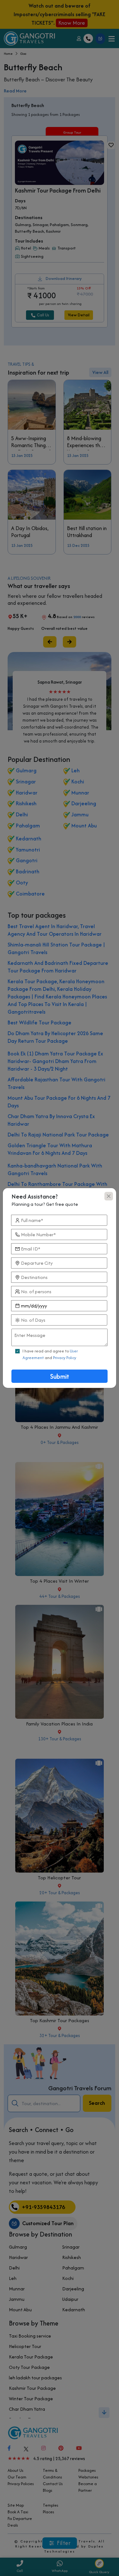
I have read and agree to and (50, 1354)
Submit (60, 1376)
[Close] (109, 1196)
